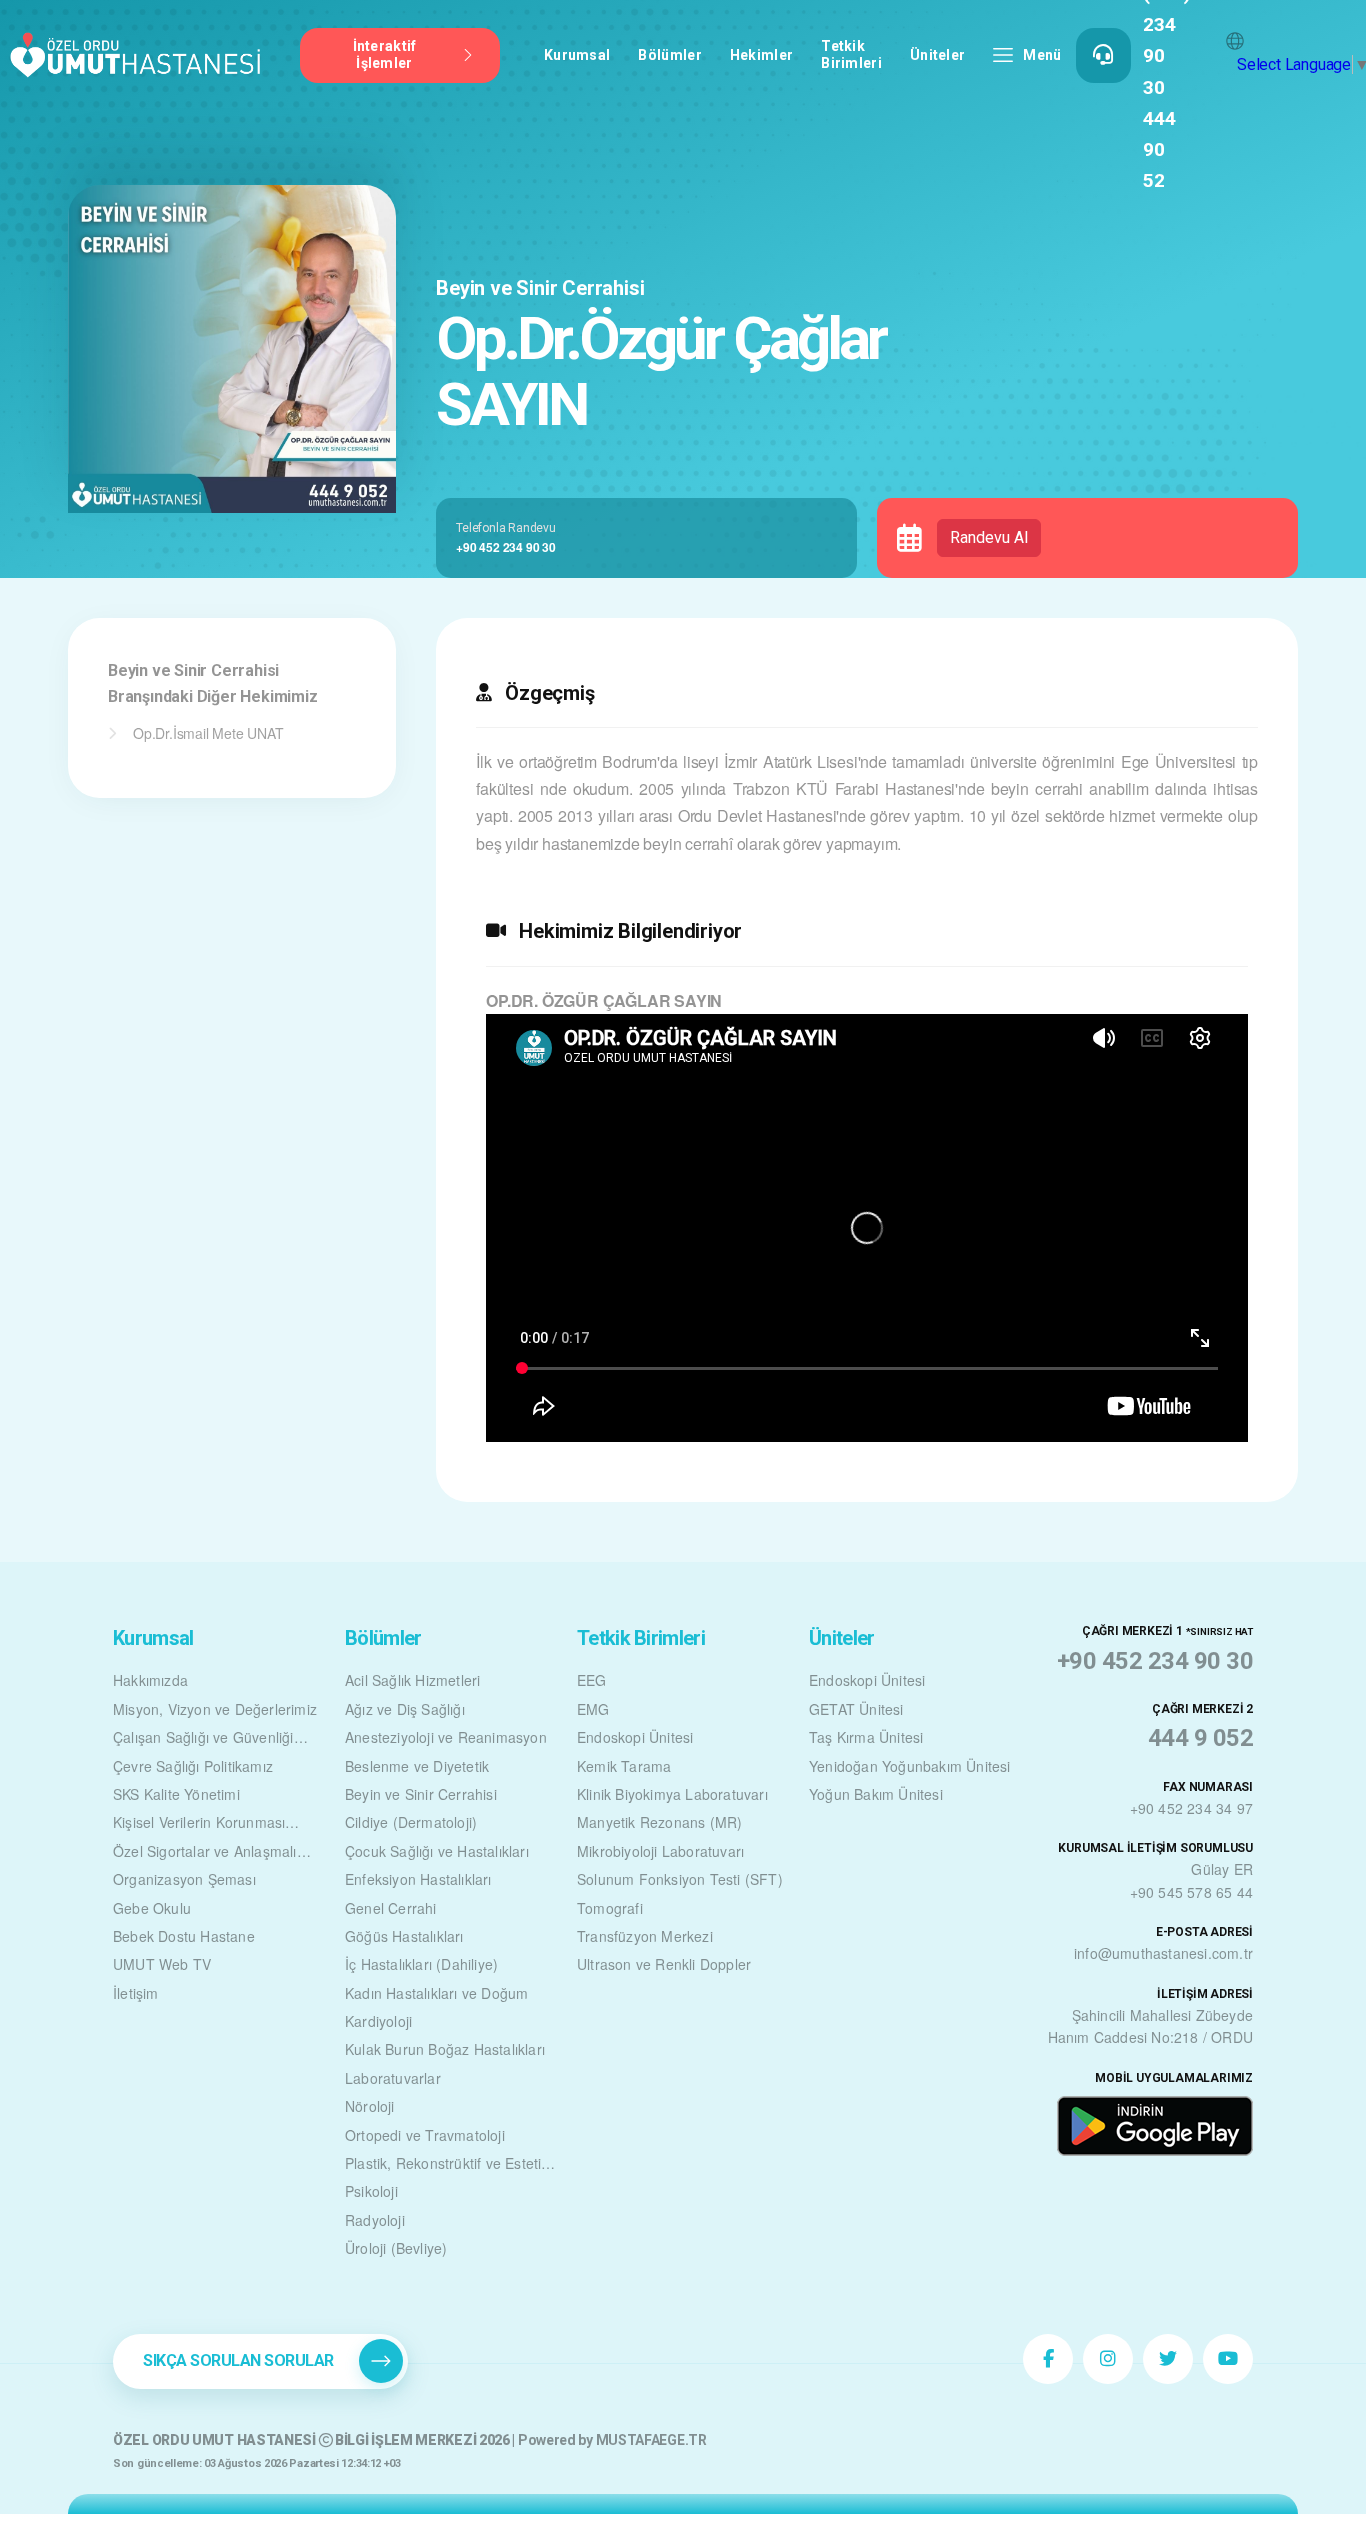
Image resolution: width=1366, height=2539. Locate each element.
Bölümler (669, 55)
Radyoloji (375, 2220)
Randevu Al (989, 537)
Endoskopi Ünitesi (635, 1737)
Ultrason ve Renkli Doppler (664, 1964)
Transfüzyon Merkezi (645, 1936)
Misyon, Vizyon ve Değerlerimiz (215, 1709)
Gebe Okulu (152, 1908)
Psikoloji (371, 2191)
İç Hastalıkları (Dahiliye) (421, 1964)
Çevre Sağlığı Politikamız (193, 1766)
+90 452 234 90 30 (506, 547)
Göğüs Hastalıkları (404, 1936)
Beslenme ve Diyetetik (417, 1766)
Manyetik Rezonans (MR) (659, 1822)
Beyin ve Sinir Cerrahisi (540, 288)
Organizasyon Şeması (184, 1879)
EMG (593, 1709)
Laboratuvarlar (393, 2078)
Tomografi (610, 1908)
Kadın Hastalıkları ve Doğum (436, 1993)
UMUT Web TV (162, 1964)
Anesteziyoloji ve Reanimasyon (446, 1737)
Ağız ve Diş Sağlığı (405, 1709)
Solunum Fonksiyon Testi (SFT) (680, 1879)
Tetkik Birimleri (851, 54)
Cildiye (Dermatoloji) (411, 1822)
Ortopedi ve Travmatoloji (425, 2135)
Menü (1042, 55)
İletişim (136, 1993)
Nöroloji (370, 2106)
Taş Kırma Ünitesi (866, 1737)
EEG (592, 1680)
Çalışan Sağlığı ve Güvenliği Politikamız (203, 1739)
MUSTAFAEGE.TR (651, 2440)
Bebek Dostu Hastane (184, 1936)
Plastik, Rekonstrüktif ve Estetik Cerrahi (447, 2165)
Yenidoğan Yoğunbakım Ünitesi (910, 1766)
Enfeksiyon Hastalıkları (418, 1879)
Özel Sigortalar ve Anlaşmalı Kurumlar (205, 1853)
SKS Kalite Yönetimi (176, 1794)
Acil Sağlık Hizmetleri (412, 1680)
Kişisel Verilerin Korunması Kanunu (199, 1824)
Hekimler (761, 55)
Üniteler (937, 55)
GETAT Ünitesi (856, 1709)
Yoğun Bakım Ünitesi (876, 1794)
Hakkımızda (150, 1680)
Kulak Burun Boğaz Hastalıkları (445, 2049)
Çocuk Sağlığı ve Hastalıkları (437, 1851)
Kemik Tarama (624, 1766)
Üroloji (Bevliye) (396, 2248)
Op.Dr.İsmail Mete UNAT (208, 733)
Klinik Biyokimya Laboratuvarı (672, 1794)
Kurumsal (577, 55)
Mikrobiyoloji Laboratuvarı (660, 1851)
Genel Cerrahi (391, 1908)
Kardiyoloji (378, 2021)
